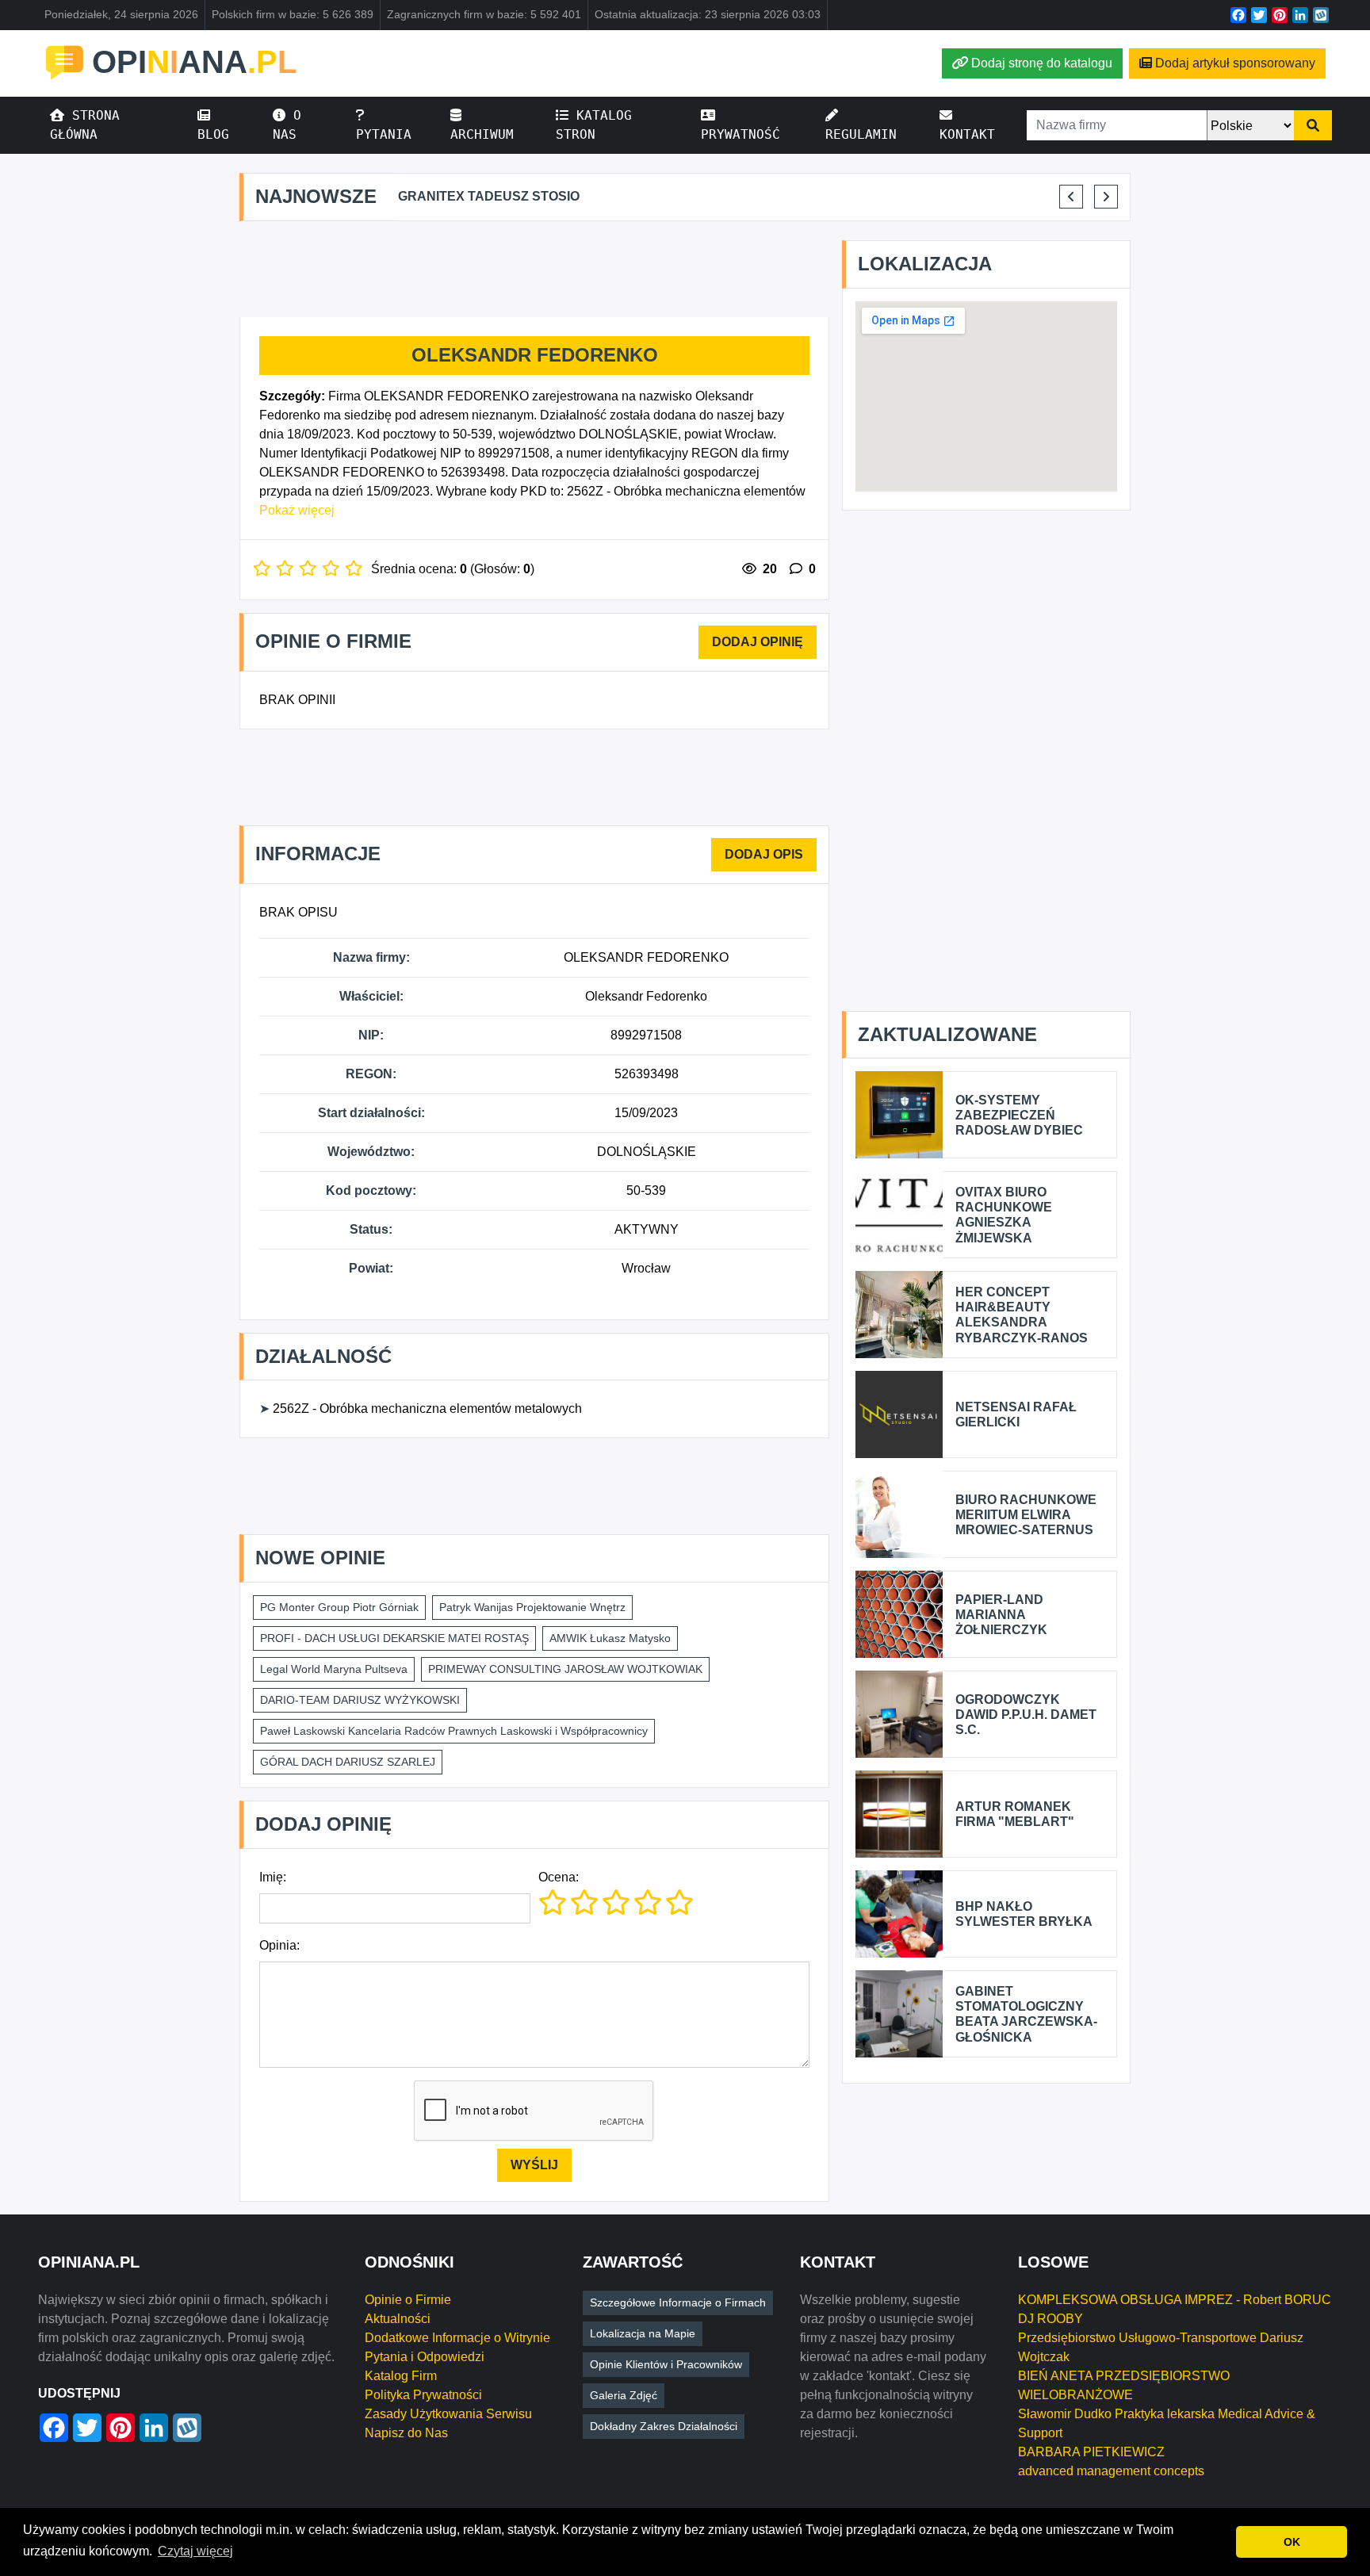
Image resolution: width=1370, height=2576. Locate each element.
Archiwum (482, 134)
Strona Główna (85, 125)
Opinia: (279, 1945)
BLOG (213, 134)
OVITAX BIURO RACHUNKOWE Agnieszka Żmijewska (1004, 1215)
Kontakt (967, 134)
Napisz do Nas (406, 2433)
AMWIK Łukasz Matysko (610, 1638)
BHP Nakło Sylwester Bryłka (1024, 1914)
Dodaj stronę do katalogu (1042, 63)
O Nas (287, 125)
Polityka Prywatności (423, 2395)
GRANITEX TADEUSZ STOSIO (489, 196)
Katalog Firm (401, 2376)
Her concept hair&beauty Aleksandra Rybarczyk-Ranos (1022, 1315)
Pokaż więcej (297, 510)
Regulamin (861, 134)
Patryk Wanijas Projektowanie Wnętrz (532, 1607)
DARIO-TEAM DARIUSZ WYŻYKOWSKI (360, 1700)
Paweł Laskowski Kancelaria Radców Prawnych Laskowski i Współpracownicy (454, 1731)
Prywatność (740, 134)
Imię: (273, 1877)
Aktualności (398, 2319)
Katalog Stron (594, 125)
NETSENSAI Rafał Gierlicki (1016, 1414)
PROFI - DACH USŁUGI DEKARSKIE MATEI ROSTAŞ (394, 1638)
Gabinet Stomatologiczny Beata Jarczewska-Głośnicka (1026, 2014)
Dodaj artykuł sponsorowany (1235, 63)
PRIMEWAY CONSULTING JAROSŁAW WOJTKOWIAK (565, 1669)
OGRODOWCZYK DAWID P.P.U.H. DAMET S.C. (1026, 1715)
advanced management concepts (1111, 2471)
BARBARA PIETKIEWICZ (1091, 2452)
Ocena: (559, 1877)
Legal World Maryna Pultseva (334, 1669)
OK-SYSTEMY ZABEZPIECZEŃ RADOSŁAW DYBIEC (1019, 1115)
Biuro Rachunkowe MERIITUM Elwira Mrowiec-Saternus (1026, 1515)
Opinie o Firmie (408, 2300)
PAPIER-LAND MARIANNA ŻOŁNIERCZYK (1001, 1615)
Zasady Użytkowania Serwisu (448, 2414)
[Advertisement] (534, 270)
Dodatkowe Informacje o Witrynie (457, 2338)
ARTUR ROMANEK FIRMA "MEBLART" (1015, 1814)
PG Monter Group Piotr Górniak (339, 1607)
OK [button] (1292, 2542)
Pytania (384, 134)
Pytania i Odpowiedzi (425, 2357)
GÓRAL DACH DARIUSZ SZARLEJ (348, 1762)
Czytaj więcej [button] (195, 2551)
